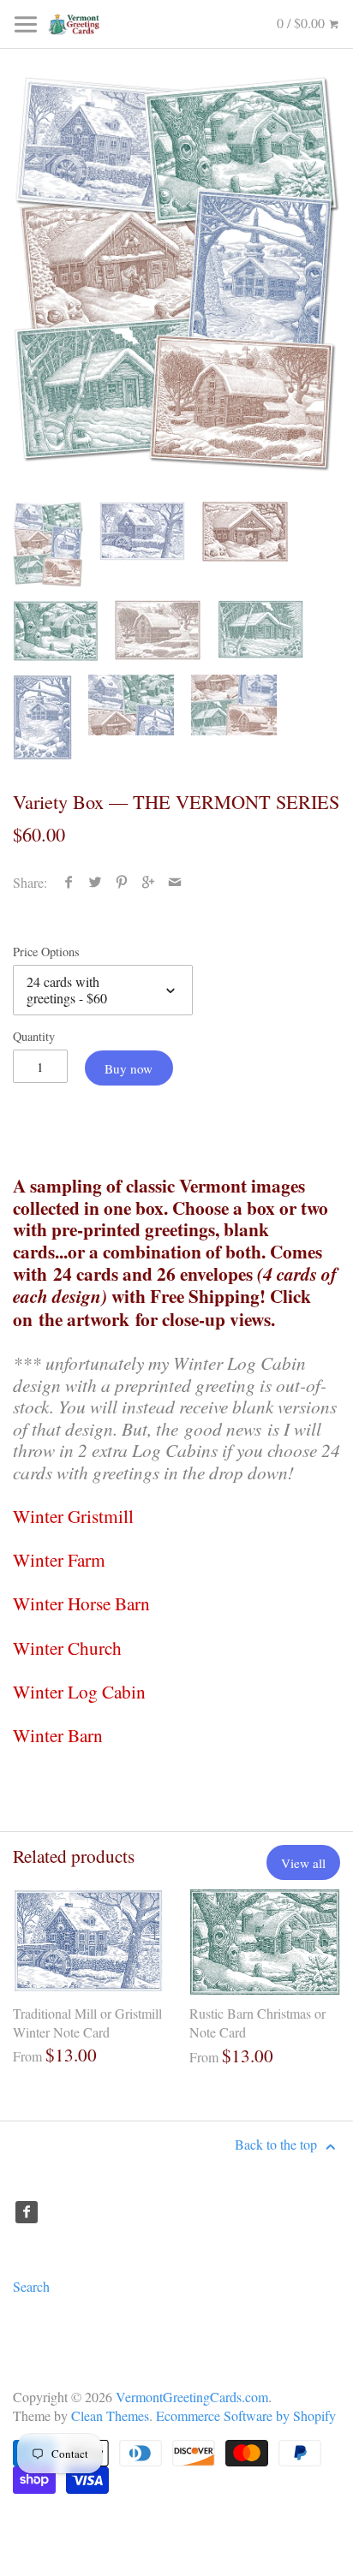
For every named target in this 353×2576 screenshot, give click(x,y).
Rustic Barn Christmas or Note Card (257, 2023)
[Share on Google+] (149, 882)
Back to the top (278, 2144)
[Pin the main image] (122, 882)
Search (31, 2286)
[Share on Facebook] (69, 882)
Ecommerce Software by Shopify (246, 2415)
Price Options (46, 952)
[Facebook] (27, 2212)
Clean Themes (110, 2415)
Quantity (34, 1036)
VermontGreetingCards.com (192, 2397)
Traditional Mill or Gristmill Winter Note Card (87, 2023)
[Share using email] (175, 882)
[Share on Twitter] (96, 882)
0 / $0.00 (302, 23)
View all (303, 1863)
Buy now (129, 1068)
